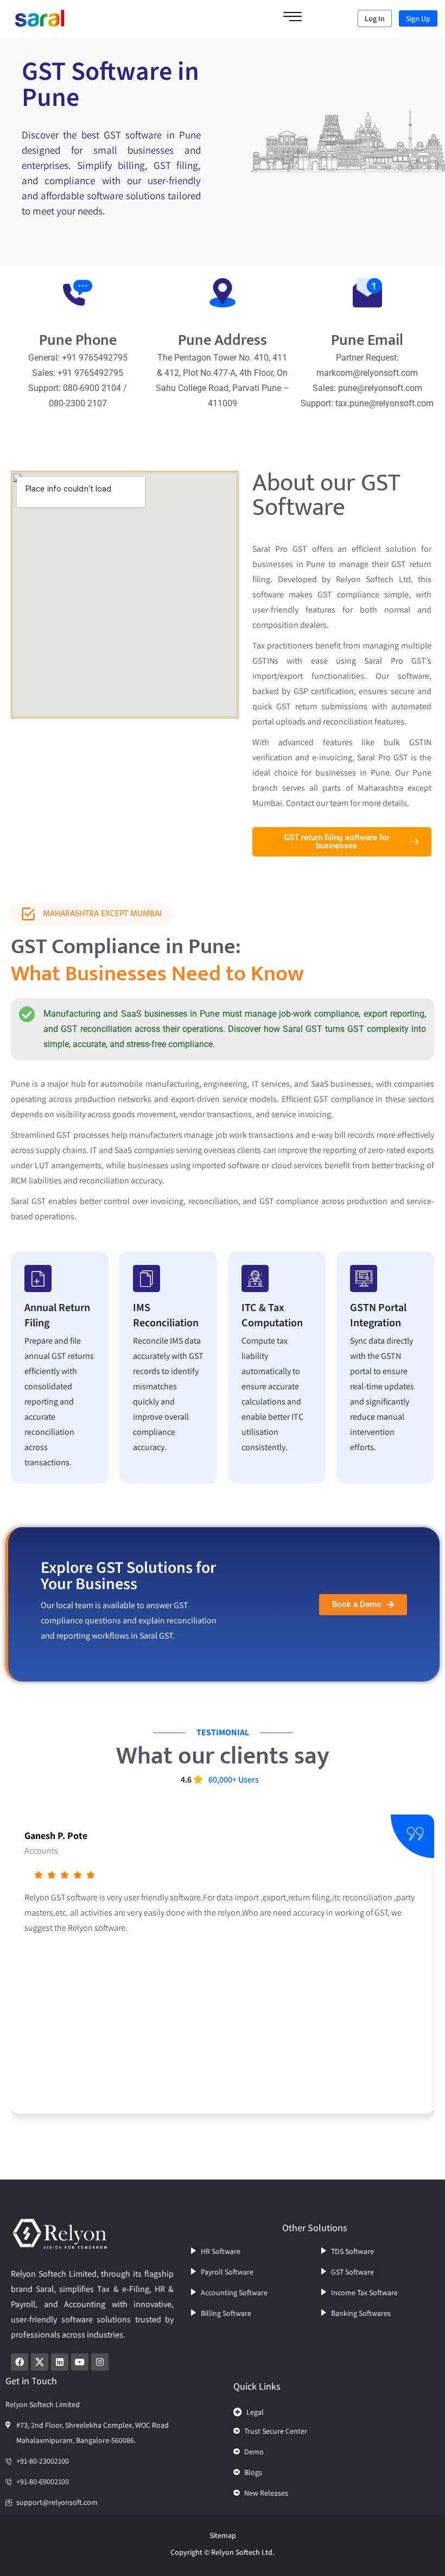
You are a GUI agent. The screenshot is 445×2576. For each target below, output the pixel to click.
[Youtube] (80, 2362)
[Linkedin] (60, 2362)
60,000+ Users (234, 1780)
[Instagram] (100, 2362)
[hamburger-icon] (293, 18)
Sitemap (223, 2535)
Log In (375, 18)
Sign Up (418, 18)
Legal (255, 2412)
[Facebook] (20, 2362)
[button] (331, 2409)
